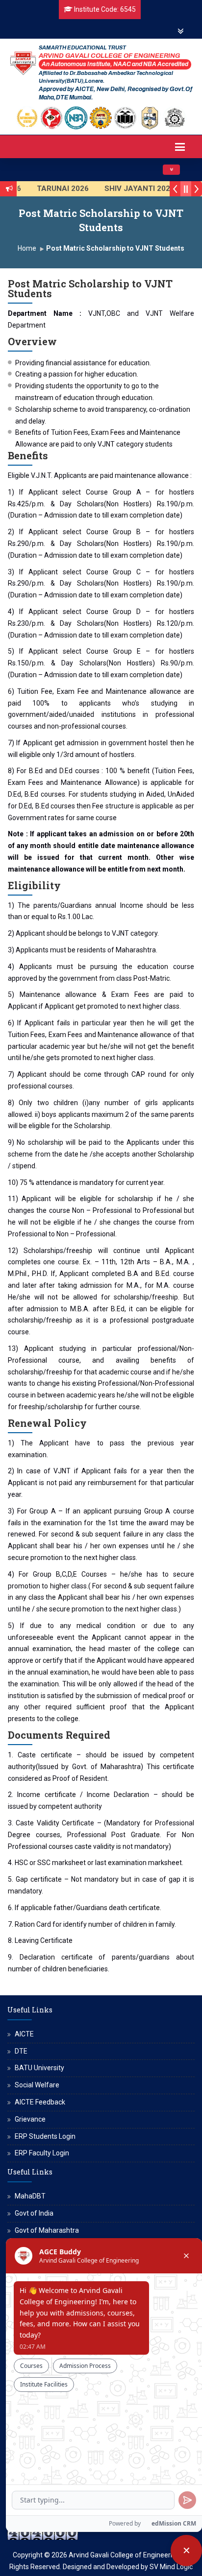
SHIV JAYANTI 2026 (130, 189)
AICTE (24, 2034)
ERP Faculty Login (42, 2153)
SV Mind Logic (171, 2567)
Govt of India (34, 2213)
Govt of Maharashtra (47, 2230)
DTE (21, 2051)
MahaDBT (30, 2196)
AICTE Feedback (40, 2102)
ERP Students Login (45, 2136)
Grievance (30, 2119)
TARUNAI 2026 (53, 189)
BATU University (39, 2068)
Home (27, 248)
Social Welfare (37, 2085)
